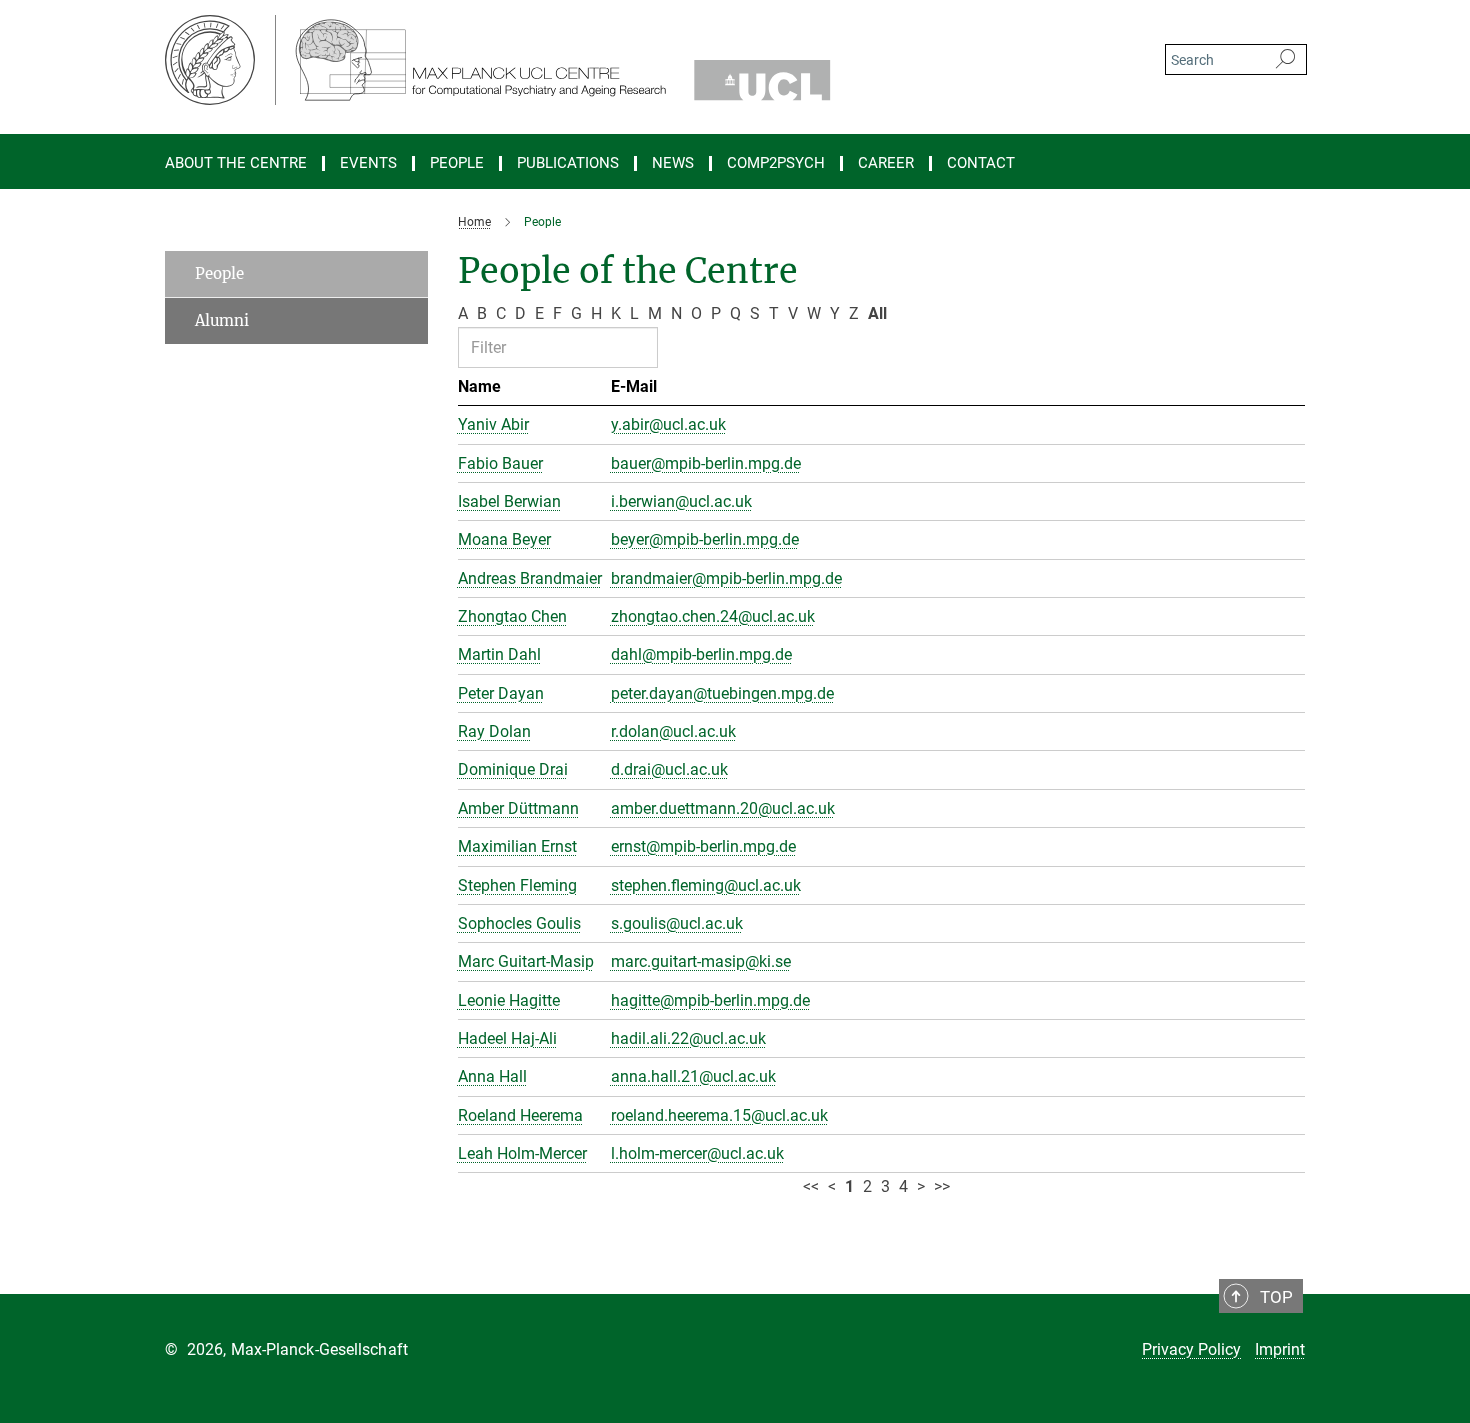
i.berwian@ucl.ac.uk (681, 501)
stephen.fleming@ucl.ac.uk (706, 885)
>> (942, 1186)
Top (1276, 1297)
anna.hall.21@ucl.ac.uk (693, 1076)
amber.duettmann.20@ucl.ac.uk (723, 808)
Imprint (1280, 1349)
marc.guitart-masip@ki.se (701, 961)
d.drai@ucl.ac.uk (669, 769)
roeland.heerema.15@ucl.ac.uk (719, 1115)
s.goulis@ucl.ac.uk (677, 923)
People (219, 273)
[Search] (1285, 60)
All (877, 313)
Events (368, 163)
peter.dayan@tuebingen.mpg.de (722, 693)
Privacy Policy (1191, 1349)
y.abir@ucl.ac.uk (668, 424)
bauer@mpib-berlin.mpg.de (706, 463)
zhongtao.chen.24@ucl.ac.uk (713, 616)
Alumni (222, 320)
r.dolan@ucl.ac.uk (673, 731)
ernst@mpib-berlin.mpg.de (703, 846)
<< (811, 1186)
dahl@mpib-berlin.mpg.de (701, 654)
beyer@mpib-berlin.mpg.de (705, 539)
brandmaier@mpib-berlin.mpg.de (726, 578)
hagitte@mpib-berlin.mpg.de (710, 1000)
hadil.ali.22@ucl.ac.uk (688, 1038)
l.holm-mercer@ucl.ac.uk (697, 1153)
